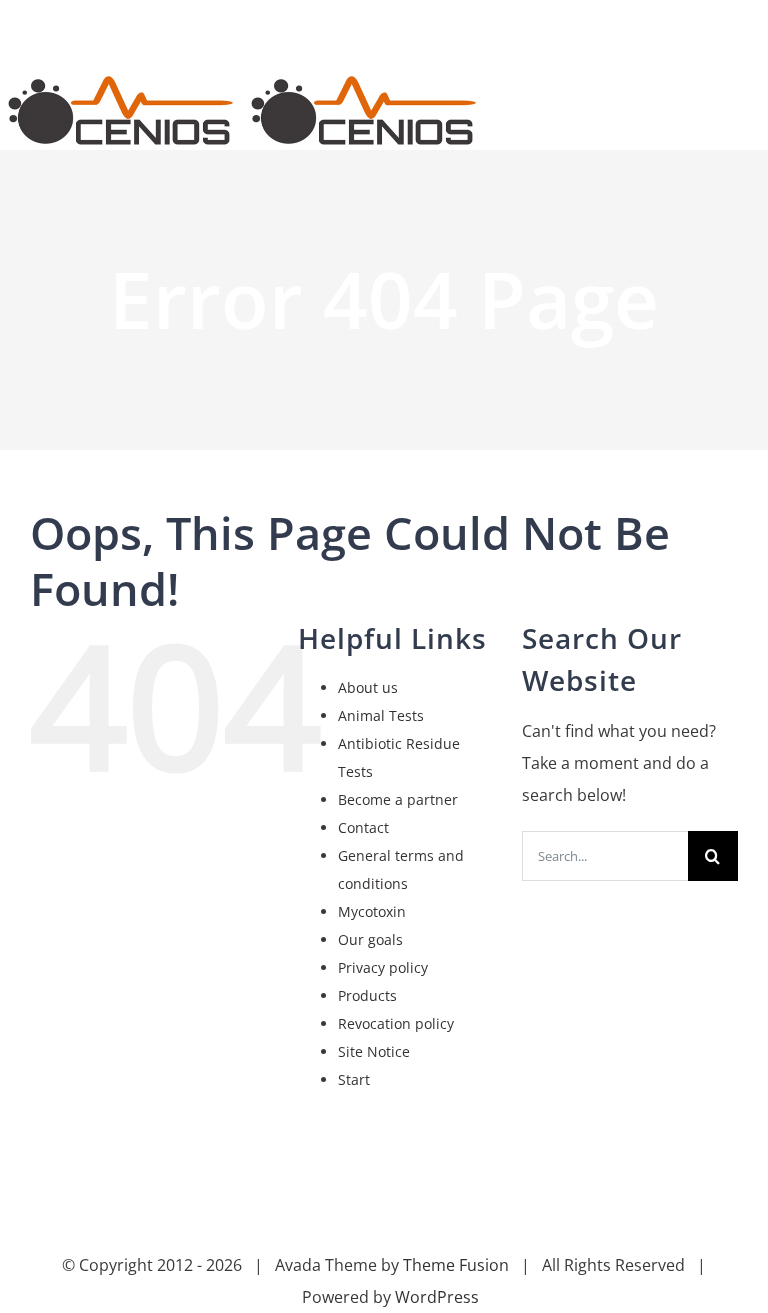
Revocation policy (396, 1023)
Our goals (370, 939)
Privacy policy (383, 967)
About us (368, 687)
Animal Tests (381, 715)
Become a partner (398, 799)
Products (367, 995)
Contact (363, 827)
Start (354, 1079)
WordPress (437, 1297)
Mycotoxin (372, 911)
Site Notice (374, 1051)
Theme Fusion (456, 1265)
